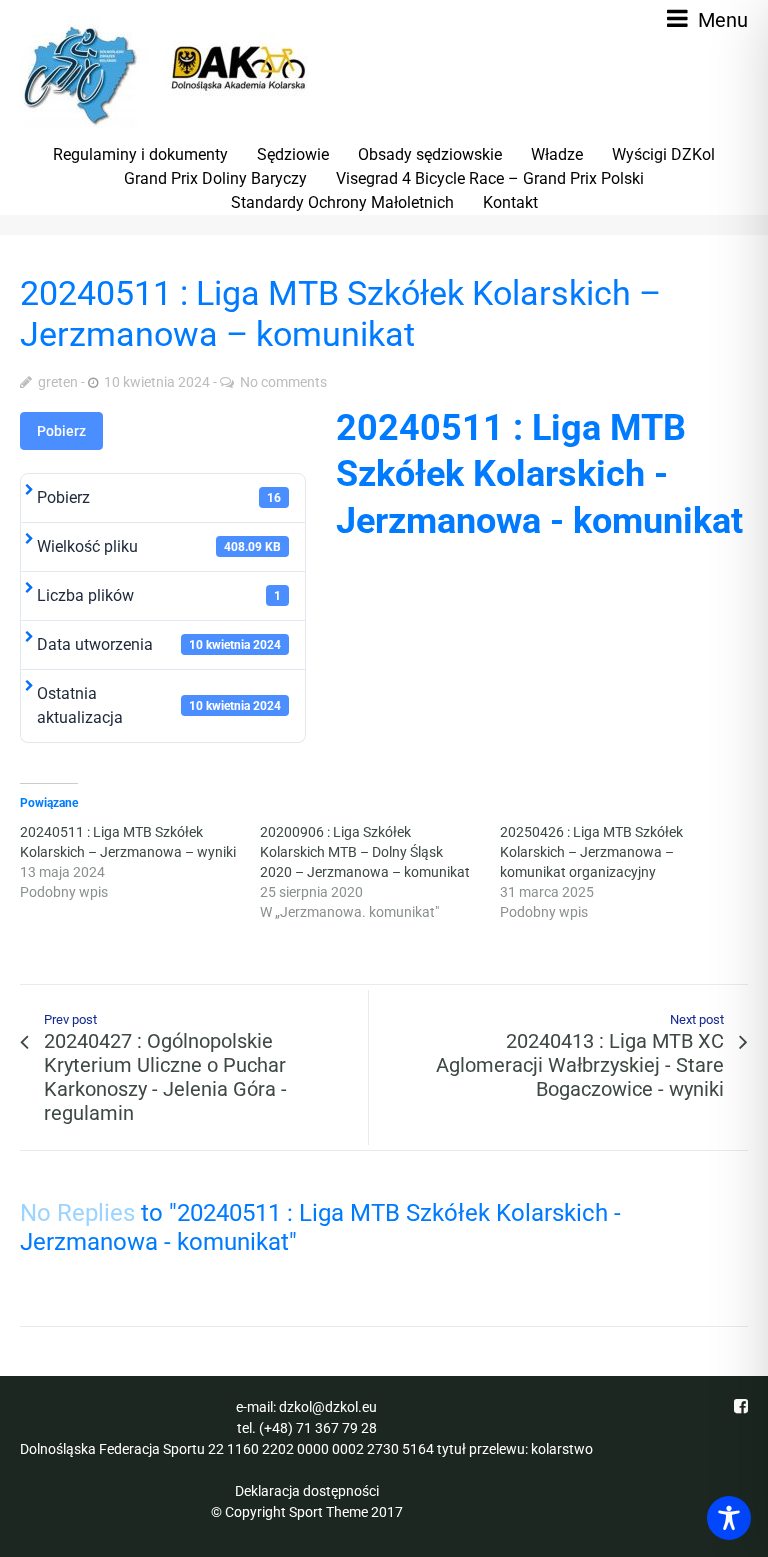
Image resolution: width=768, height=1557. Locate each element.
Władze (557, 154)
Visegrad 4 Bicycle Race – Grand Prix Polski (490, 178)
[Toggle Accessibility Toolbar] (729, 1518)
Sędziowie (293, 154)
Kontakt (510, 202)
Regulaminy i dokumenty (140, 154)
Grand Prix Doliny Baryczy (215, 178)
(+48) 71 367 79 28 (318, 1428)
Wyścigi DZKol (663, 154)
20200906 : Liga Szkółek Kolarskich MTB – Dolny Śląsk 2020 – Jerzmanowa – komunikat (365, 852)
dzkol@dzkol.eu (328, 1407)
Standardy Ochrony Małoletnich (342, 202)
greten (58, 382)
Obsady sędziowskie (430, 154)
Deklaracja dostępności (307, 1491)
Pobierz (61, 431)
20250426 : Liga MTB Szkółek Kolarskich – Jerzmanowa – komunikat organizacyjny (591, 852)
